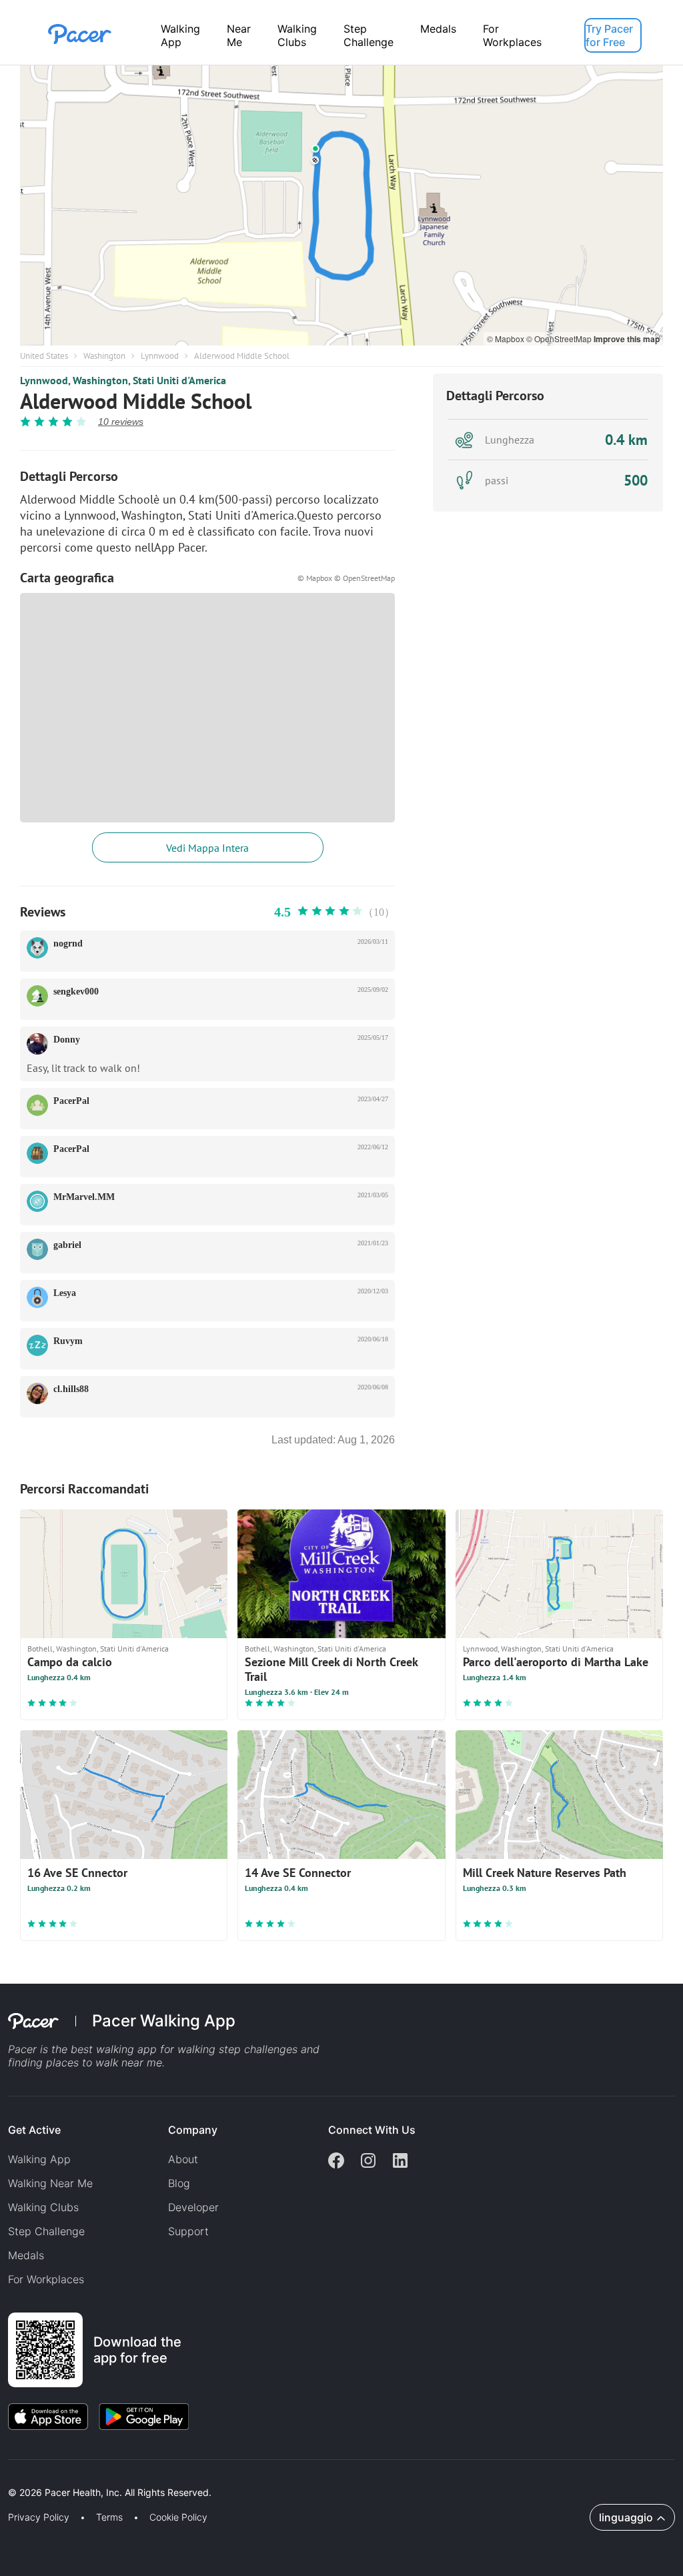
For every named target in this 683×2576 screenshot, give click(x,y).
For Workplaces (512, 35)
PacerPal (71, 1101)
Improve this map (627, 339)
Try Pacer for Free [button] (609, 35)
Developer (193, 2207)
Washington (104, 356)
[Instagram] (368, 2162)
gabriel (67, 1245)
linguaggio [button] (626, 2517)
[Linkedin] (400, 2162)
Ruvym (68, 1341)
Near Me (239, 35)
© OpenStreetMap (560, 339)
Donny (67, 1040)
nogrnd (68, 943)
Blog (179, 2183)
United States (44, 356)
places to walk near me (104, 2062)
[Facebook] (336, 2162)
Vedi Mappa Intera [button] (207, 848)
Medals (438, 29)
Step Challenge (369, 35)
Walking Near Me (50, 2183)
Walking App (180, 35)
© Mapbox (507, 339)
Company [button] (193, 2130)
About (183, 2159)
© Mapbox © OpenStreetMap (346, 578)
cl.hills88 (71, 1389)
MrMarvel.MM (84, 1197)
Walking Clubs (297, 35)
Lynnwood (160, 356)
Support (188, 2231)
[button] (233, 2477)
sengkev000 (76, 992)
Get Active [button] (34, 2130)
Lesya (65, 1293)
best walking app (115, 2049)
